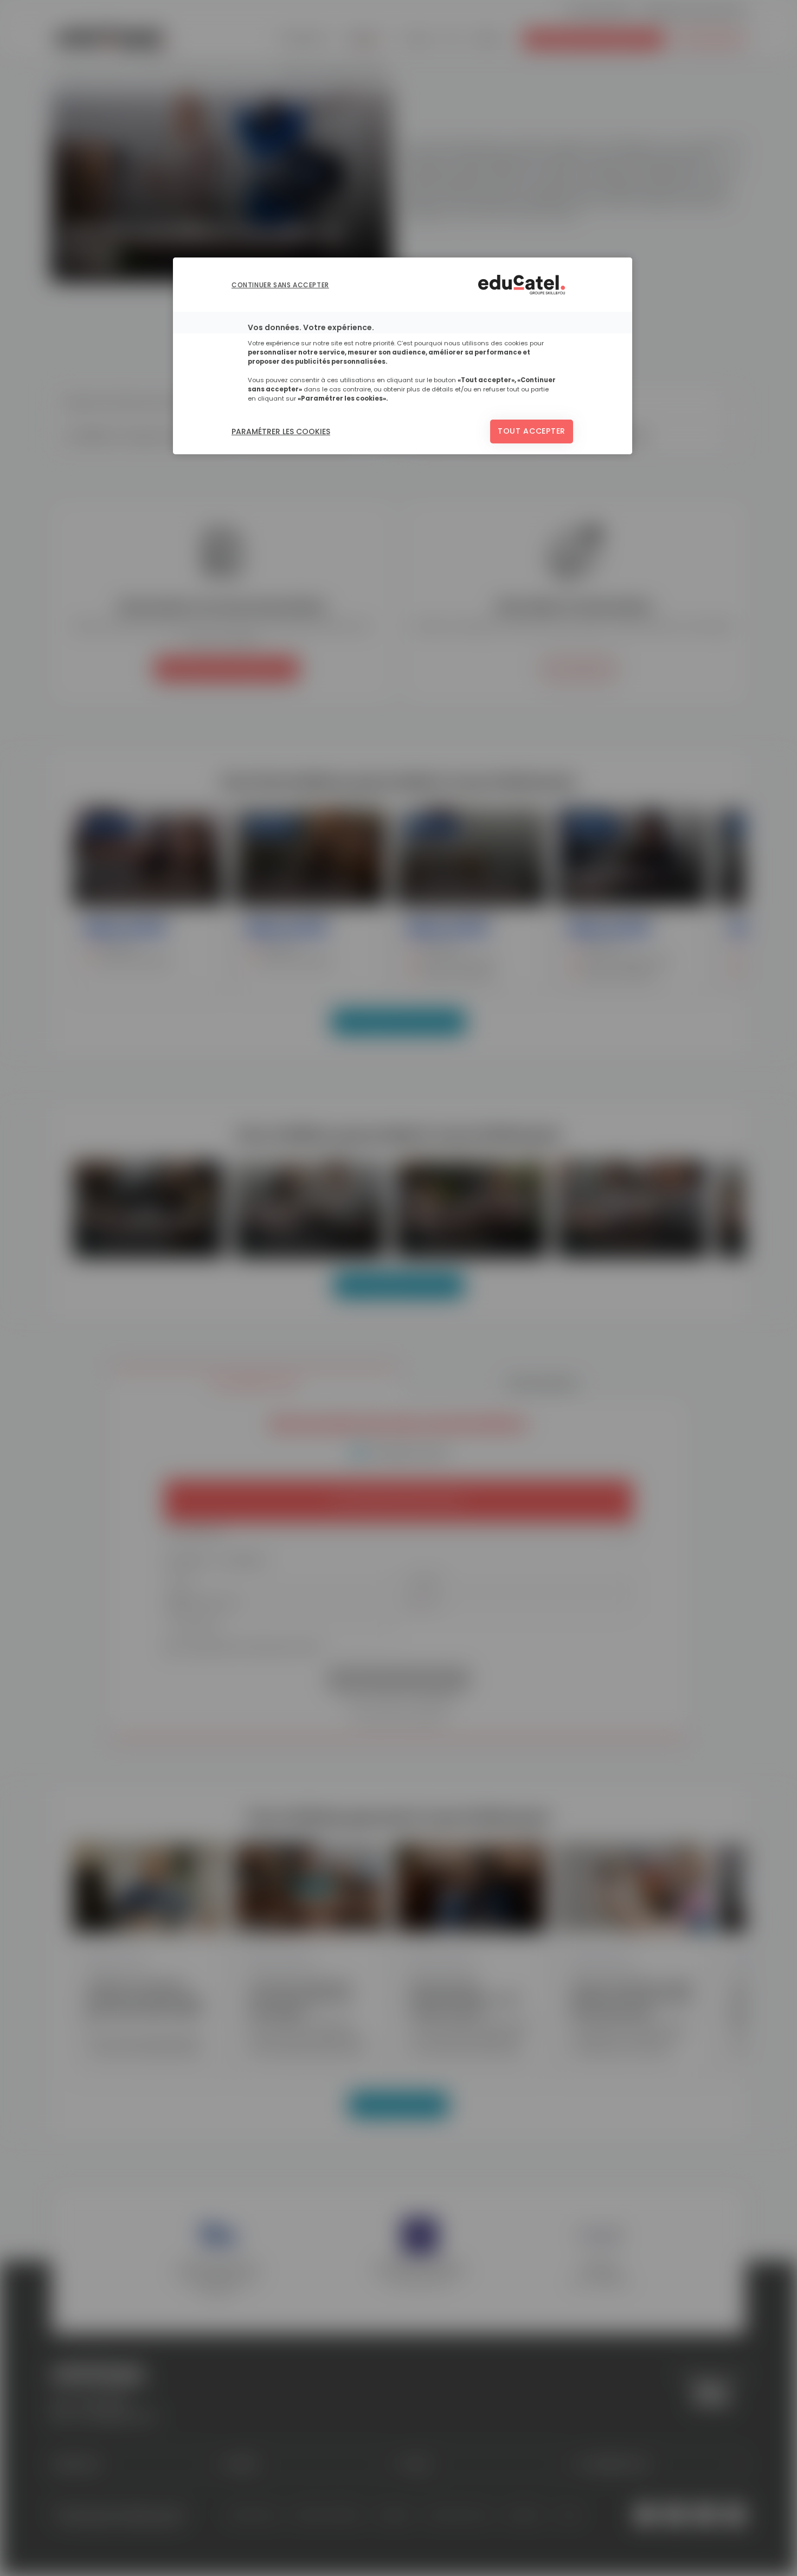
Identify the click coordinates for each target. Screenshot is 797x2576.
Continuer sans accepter (280, 285)
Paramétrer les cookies (281, 432)
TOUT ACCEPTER (532, 431)
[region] (403, 356)
